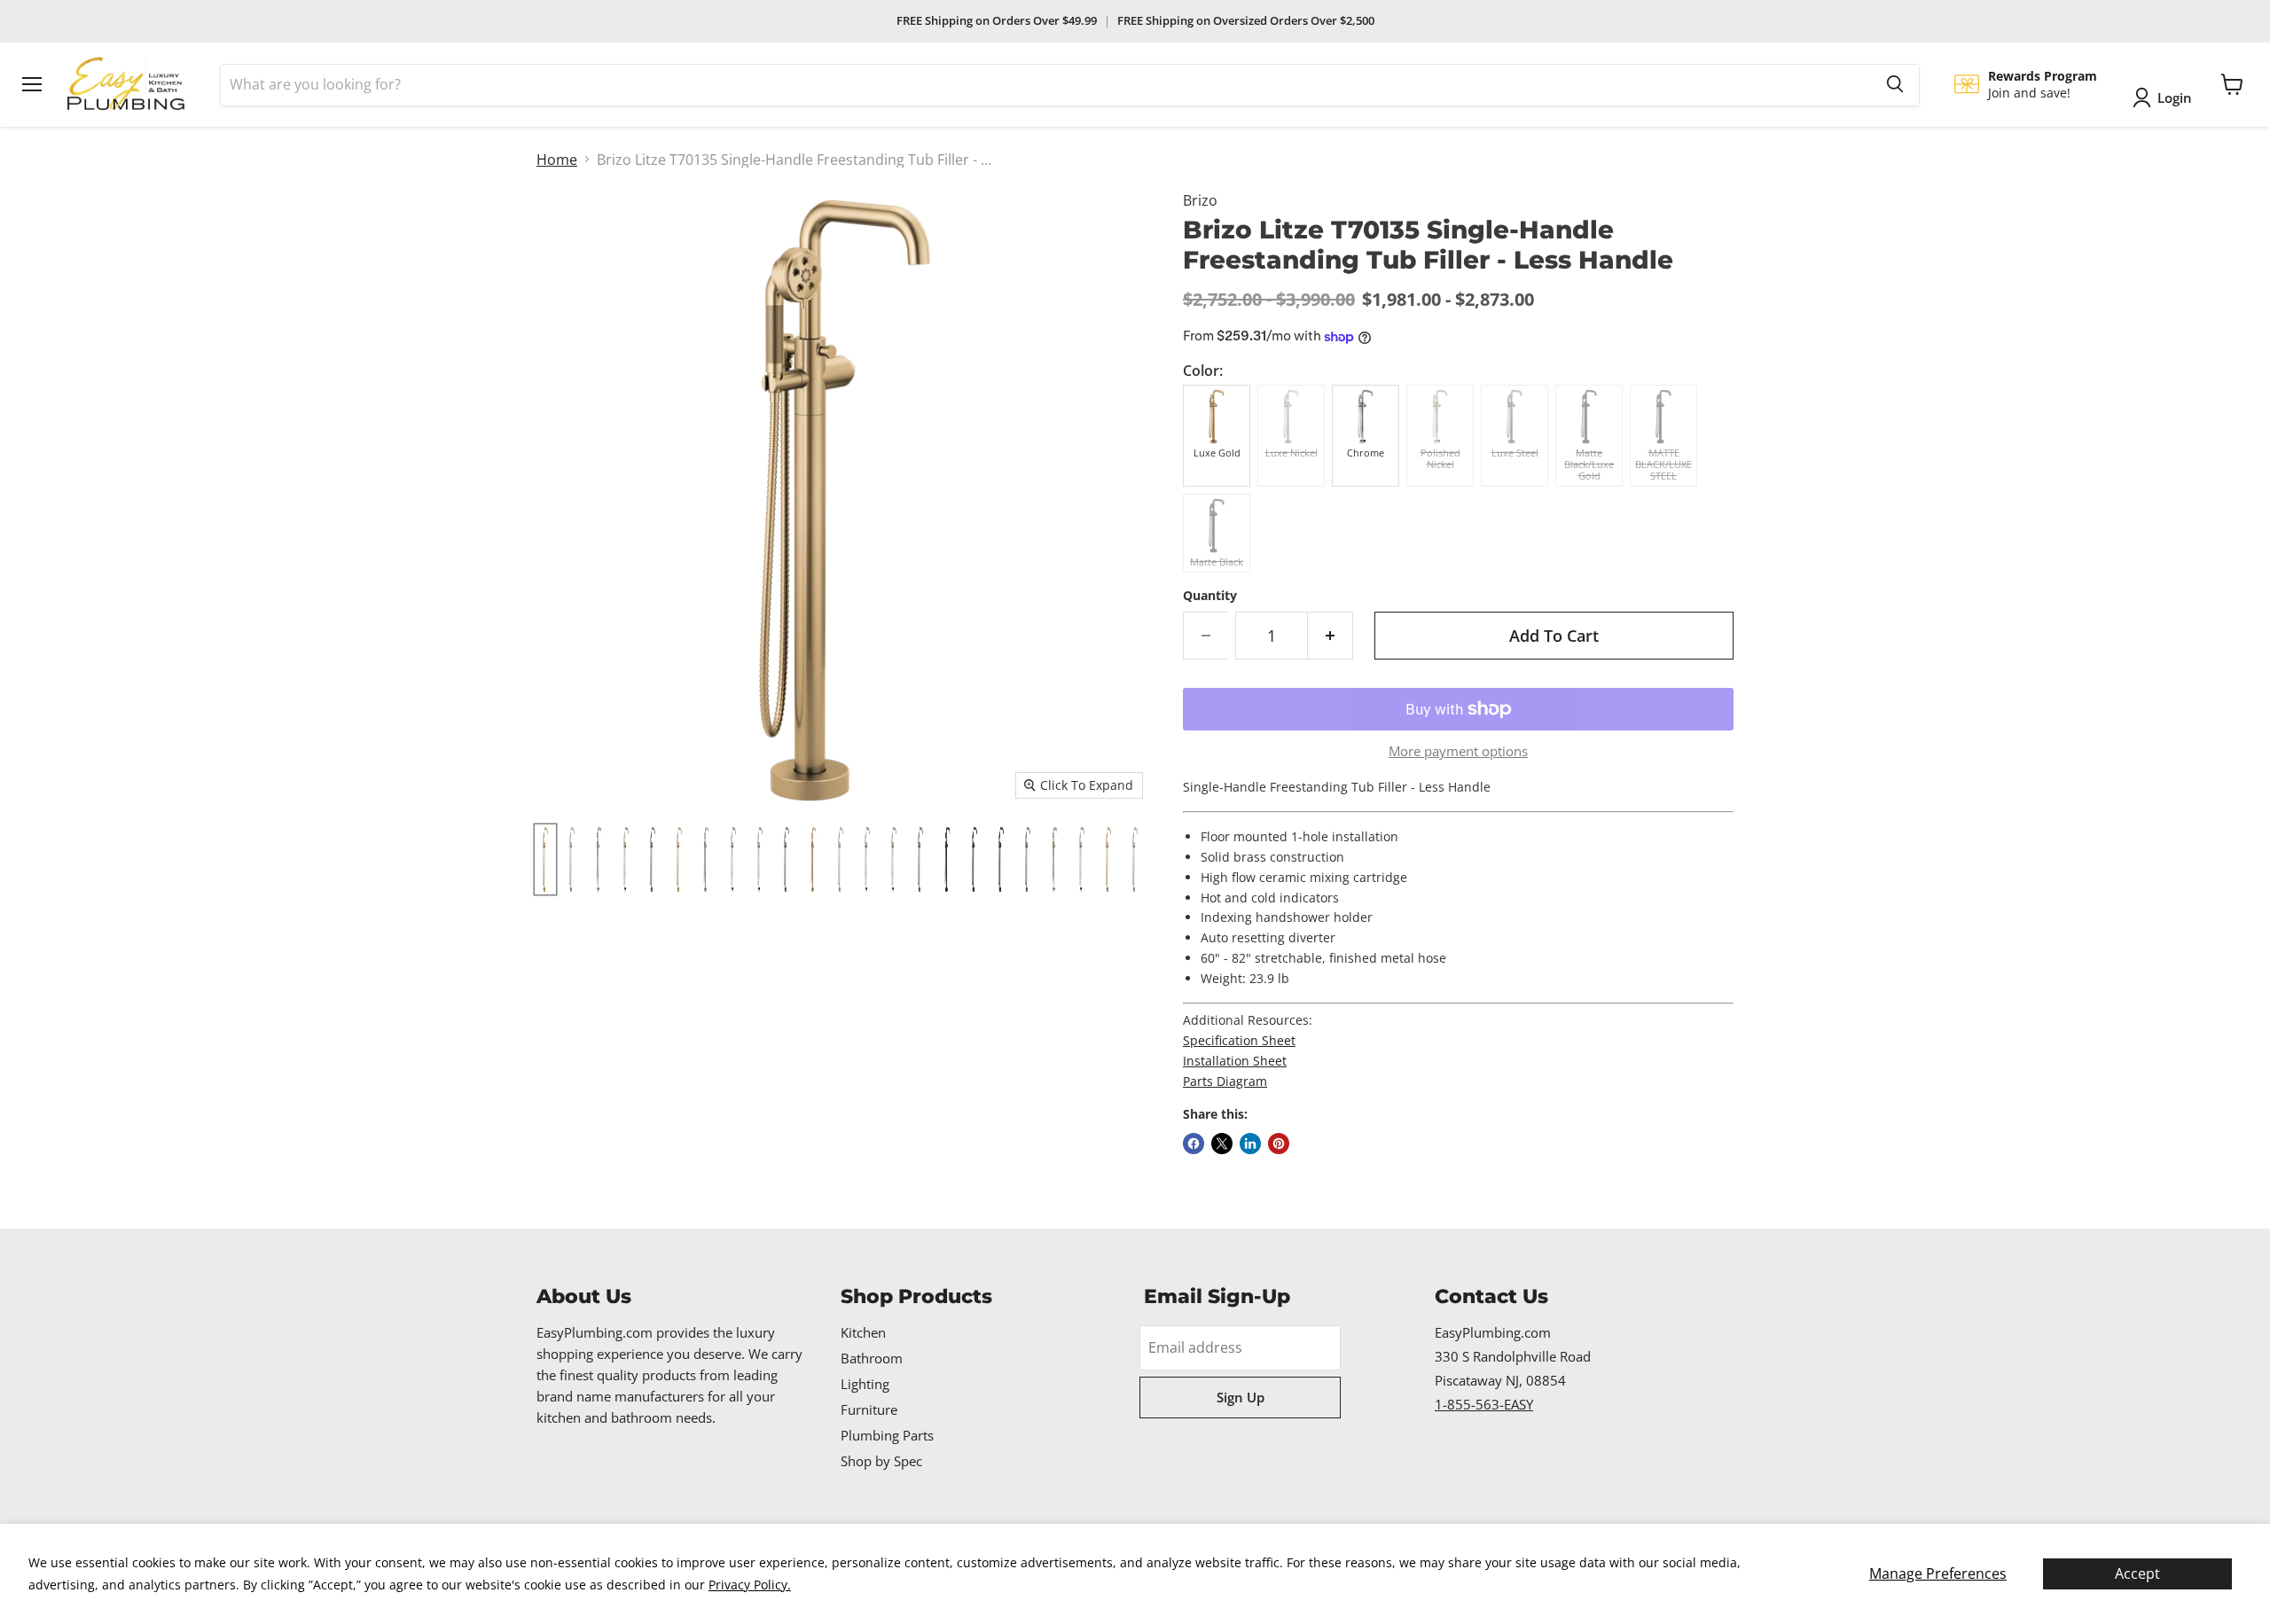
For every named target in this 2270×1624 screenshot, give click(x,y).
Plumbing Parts (887, 1435)
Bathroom (872, 1358)
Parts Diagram (1225, 1081)
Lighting (865, 1384)
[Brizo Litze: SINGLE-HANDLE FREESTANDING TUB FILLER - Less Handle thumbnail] (545, 859)
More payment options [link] (1458, 751)
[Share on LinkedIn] (1250, 1144)
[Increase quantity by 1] (1331, 636)
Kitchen (863, 1332)
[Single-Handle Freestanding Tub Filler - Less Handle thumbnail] (1028, 859)
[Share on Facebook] (1194, 1144)
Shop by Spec (881, 1461)
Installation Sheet (1235, 1061)
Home (557, 160)
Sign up (1241, 1397)
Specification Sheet (1239, 1040)
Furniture (869, 1409)
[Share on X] (1222, 1144)
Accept (2137, 1573)
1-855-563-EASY (1484, 1404)
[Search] (1895, 84)
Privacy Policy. (750, 1585)
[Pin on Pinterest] (1279, 1144)
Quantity (1210, 596)
